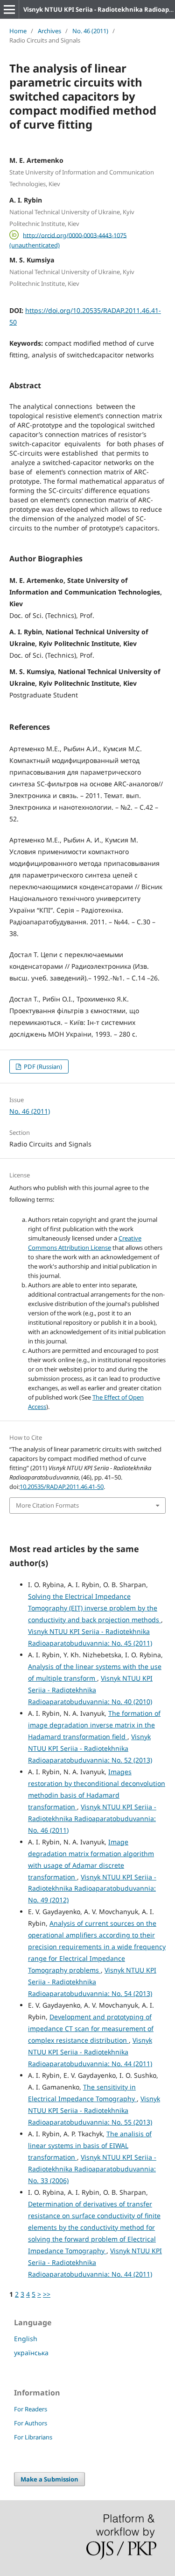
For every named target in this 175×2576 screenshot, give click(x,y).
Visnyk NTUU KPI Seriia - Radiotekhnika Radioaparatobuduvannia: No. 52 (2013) (90, 1748)
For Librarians (33, 2437)
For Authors (31, 2423)
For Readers (31, 2409)
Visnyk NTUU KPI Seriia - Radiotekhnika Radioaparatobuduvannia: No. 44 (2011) (90, 2052)
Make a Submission (49, 2479)
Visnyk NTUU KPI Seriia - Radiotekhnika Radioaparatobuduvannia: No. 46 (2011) (92, 1818)
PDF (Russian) (42, 1067)
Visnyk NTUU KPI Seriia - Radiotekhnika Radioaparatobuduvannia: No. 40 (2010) (90, 1690)
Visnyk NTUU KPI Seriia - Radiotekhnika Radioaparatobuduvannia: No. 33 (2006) (92, 2169)
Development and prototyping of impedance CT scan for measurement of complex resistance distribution (91, 2028)
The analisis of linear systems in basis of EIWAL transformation (90, 2145)
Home (18, 31)
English (26, 2339)
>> (47, 2294)
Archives (49, 31)
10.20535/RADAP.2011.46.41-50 (62, 1487)
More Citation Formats (47, 1505)
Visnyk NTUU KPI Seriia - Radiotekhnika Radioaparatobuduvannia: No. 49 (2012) (92, 1889)
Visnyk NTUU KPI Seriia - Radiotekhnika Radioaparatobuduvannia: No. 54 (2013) (92, 1982)
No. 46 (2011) (90, 31)
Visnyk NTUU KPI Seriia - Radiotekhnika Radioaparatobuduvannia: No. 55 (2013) (94, 2110)
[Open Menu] (9, 9)
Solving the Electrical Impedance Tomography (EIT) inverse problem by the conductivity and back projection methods (94, 1608)
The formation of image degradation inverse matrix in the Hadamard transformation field (94, 1725)
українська (31, 2353)
